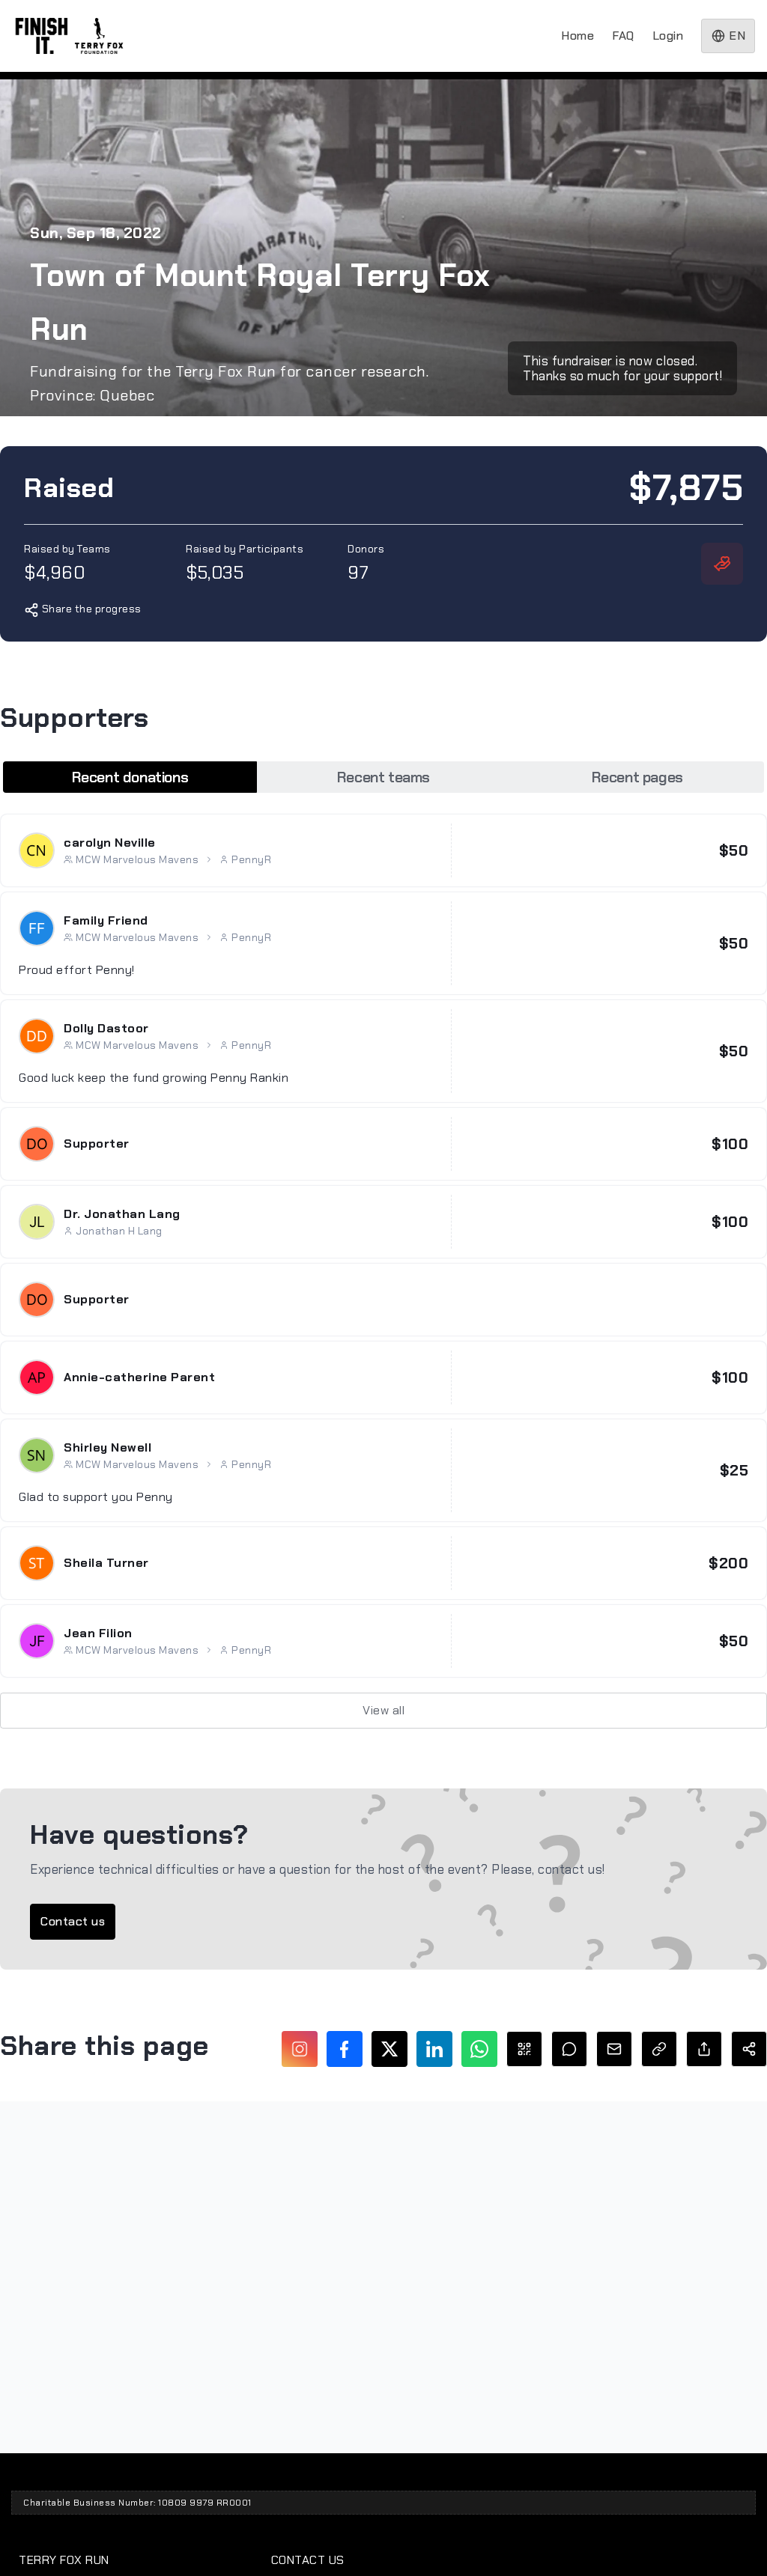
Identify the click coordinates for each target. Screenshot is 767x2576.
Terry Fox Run (64, 2560)
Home (577, 36)
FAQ (623, 36)
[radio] (130, 777)
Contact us (73, 1921)
